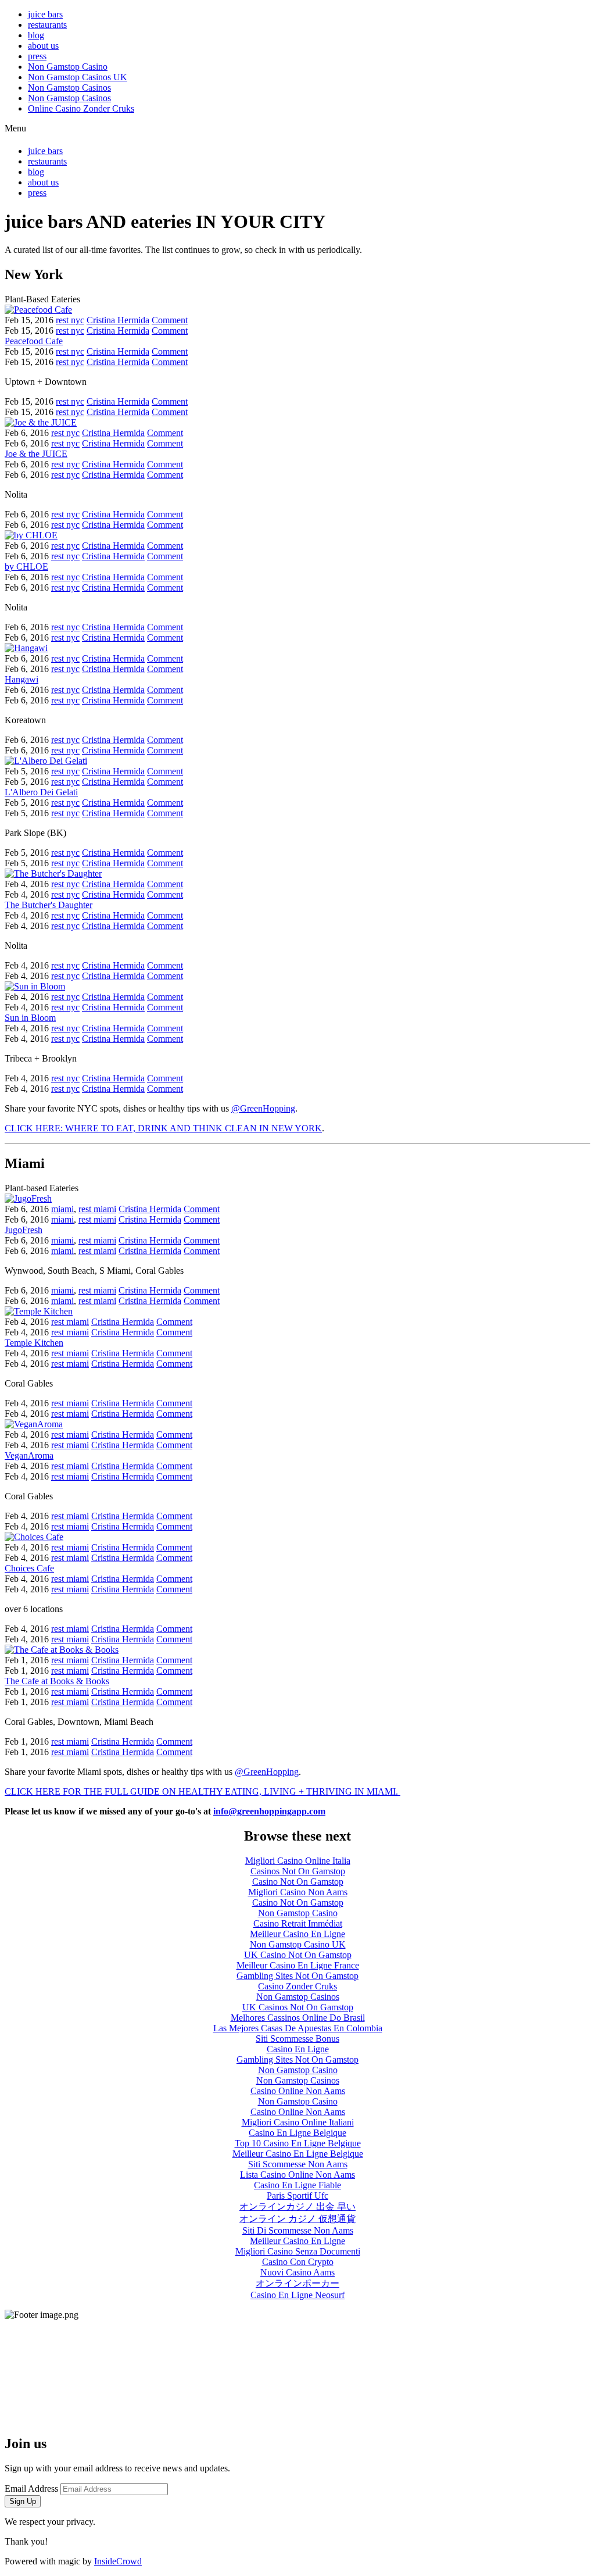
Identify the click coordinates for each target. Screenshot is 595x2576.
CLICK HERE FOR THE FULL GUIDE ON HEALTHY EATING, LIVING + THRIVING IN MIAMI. (202, 1791)
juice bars (45, 14)
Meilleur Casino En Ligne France (298, 1965)
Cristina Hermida (118, 320)
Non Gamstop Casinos (69, 87)
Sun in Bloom (30, 1018)
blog (36, 35)
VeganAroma (29, 1455)
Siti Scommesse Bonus (297, 2039)
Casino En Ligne (298, 2049)
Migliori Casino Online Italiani (298, 2122)
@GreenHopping (263, 1108)
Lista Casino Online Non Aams (297, 2175)
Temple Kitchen (34, 1343)
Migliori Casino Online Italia (298, 1861)
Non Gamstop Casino (68, 67)
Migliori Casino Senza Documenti (298, 2251)
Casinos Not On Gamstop (298, 1871)
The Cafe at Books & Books (57, 1681)
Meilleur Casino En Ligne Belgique (298, 2154)
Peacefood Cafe (34, 341)
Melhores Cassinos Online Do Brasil (298, 2018)
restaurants (47, 25)
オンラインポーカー (297, 2283)
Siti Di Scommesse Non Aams (298, 2230)
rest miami (97, 1209)
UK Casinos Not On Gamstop (298, 2007)
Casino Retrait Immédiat (298, 1923)
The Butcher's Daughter (49, 905)
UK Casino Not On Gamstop (298, 1955)
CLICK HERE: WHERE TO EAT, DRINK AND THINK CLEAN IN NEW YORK (163, 1128)
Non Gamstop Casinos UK (78, 77)
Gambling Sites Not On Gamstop (297, 1976)
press (37, 56)
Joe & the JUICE (36, 454)
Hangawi (21, 679)
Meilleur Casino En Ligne (297, 1934)
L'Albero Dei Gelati (41, 792)
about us (43, 46)
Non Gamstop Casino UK (298, 1944)
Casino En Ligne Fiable (297, 2185)
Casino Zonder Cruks (297, 1986)
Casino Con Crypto (298, 2262)
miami (62, 1209)
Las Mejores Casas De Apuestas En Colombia (298, 2028)
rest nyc (70, 320)
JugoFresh (24, 1230)
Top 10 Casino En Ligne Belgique (298, 2143)
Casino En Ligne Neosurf (297, 2295)
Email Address (31, 2489)
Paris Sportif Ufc (297, 2196)
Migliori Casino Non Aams (298, 1892)
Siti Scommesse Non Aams (298, 2164)
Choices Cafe (29, 1568)
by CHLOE (26, 567)
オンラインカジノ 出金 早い (297, 2207)
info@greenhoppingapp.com (269, 1811)
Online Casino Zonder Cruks (81, 108)
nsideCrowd (119, 2561)
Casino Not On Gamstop (298, 1882)
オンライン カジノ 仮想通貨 (297, 2219)
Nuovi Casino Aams (297, 2272)
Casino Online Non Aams (298, 2091)
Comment (170, 320)
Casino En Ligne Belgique (297, 2133)
